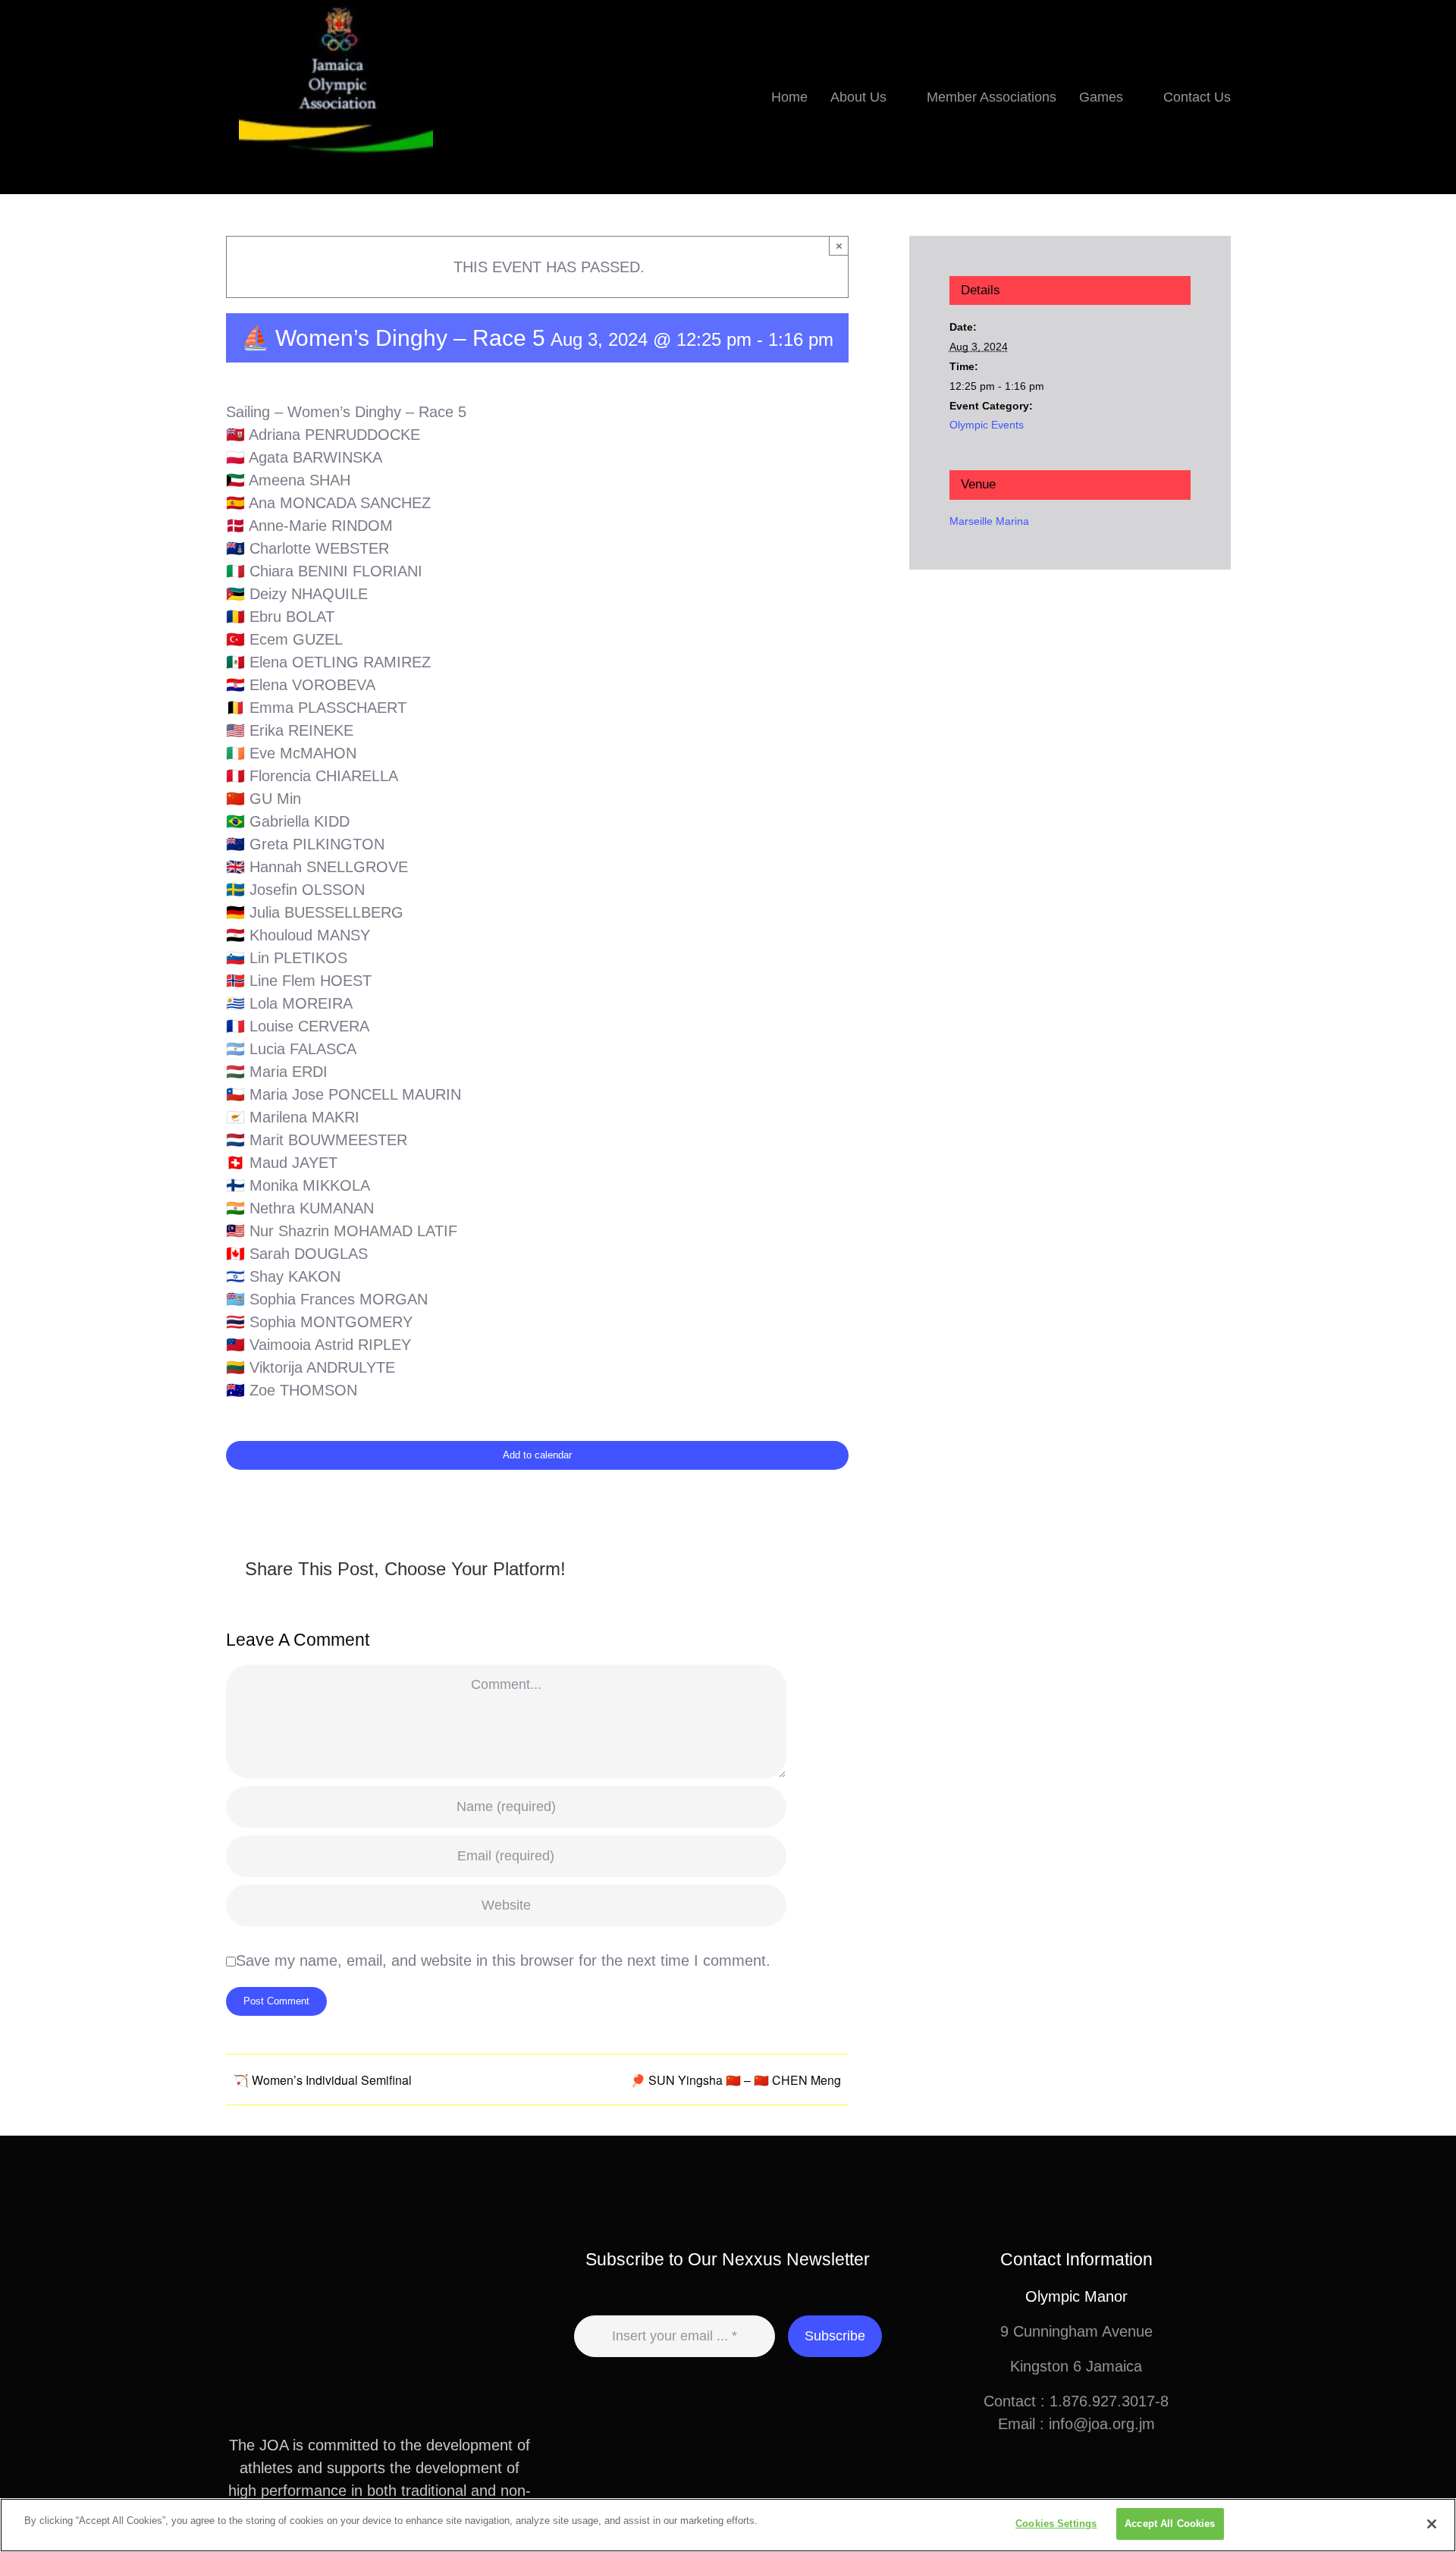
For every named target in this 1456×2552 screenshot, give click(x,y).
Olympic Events (987, 425)
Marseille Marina (989, 521)
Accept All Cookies (1170, 2524)
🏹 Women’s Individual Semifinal (323, 2080)
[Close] (1432, 2524)
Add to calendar (537, 1455)
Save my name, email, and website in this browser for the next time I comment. (503, 1960)
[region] (728, 2525)
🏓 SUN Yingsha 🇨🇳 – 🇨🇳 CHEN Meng (736, 2080)
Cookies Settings (1056, 2524)
